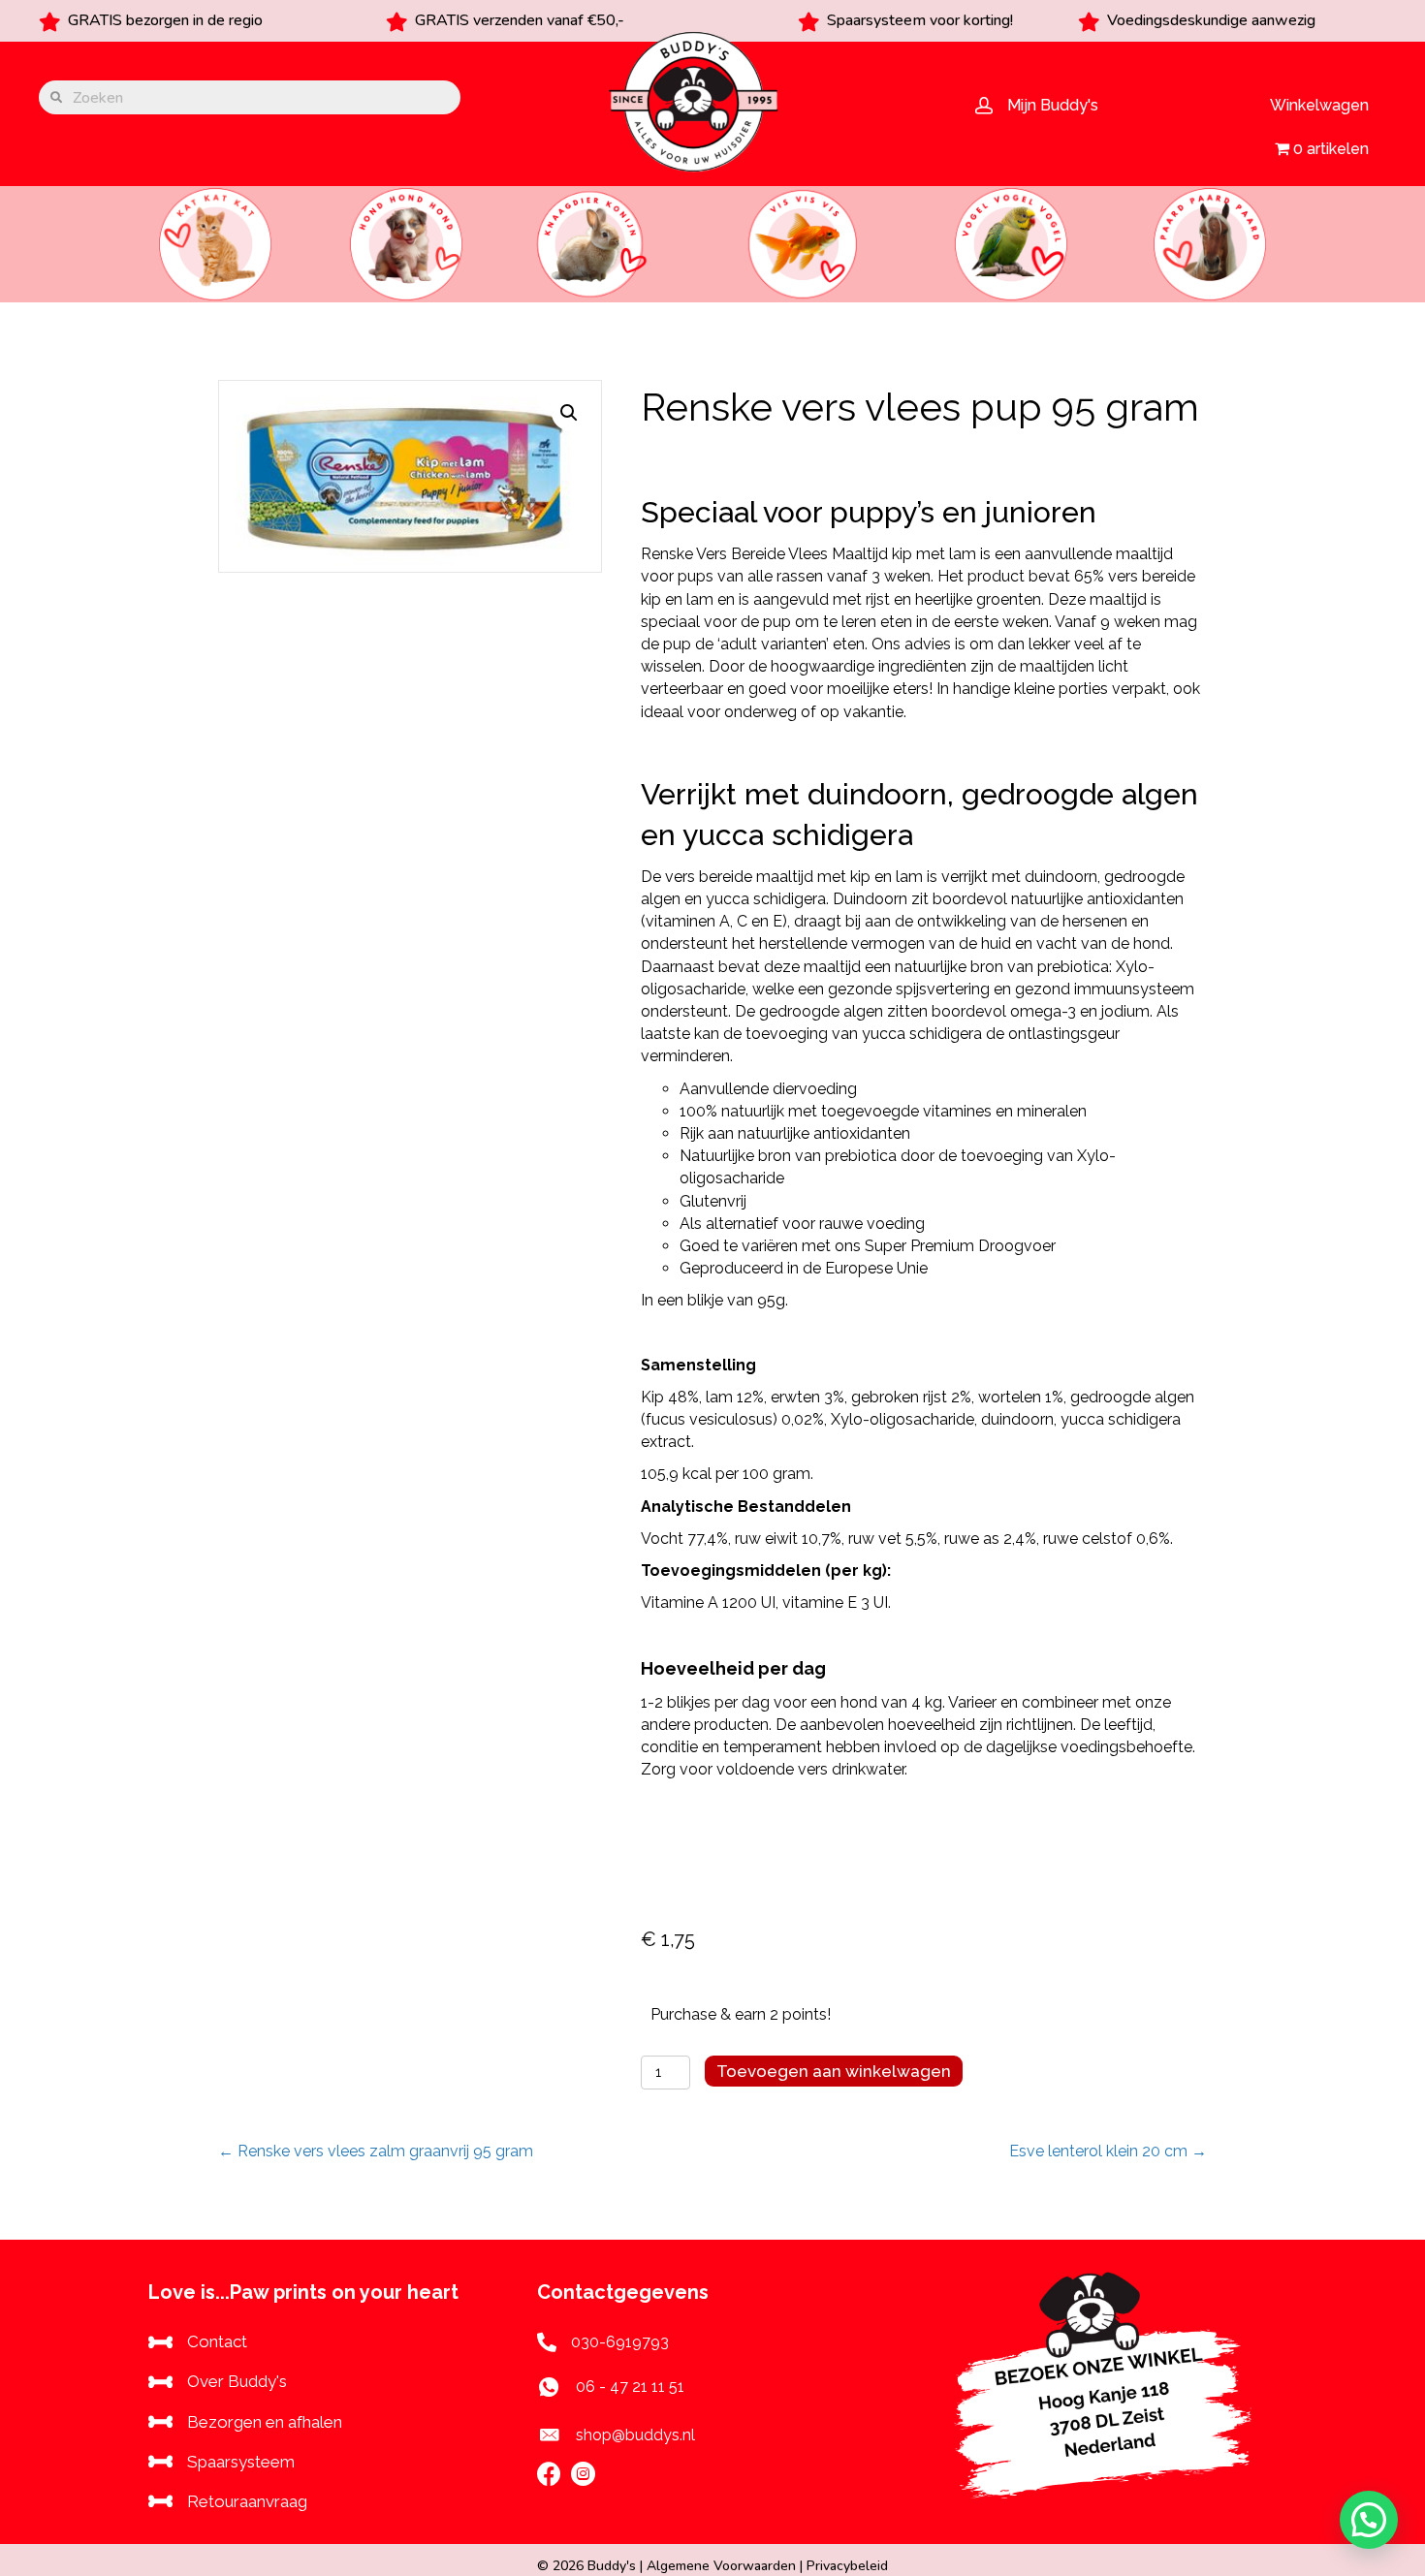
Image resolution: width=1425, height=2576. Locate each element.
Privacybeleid (847, 2566)
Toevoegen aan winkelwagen (834, 2071)
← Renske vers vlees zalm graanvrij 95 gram (376, 2151)
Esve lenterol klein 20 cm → (1108, 2151)
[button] (569, 413)
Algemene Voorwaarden (721, 2566)
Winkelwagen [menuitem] (1319, 105)
